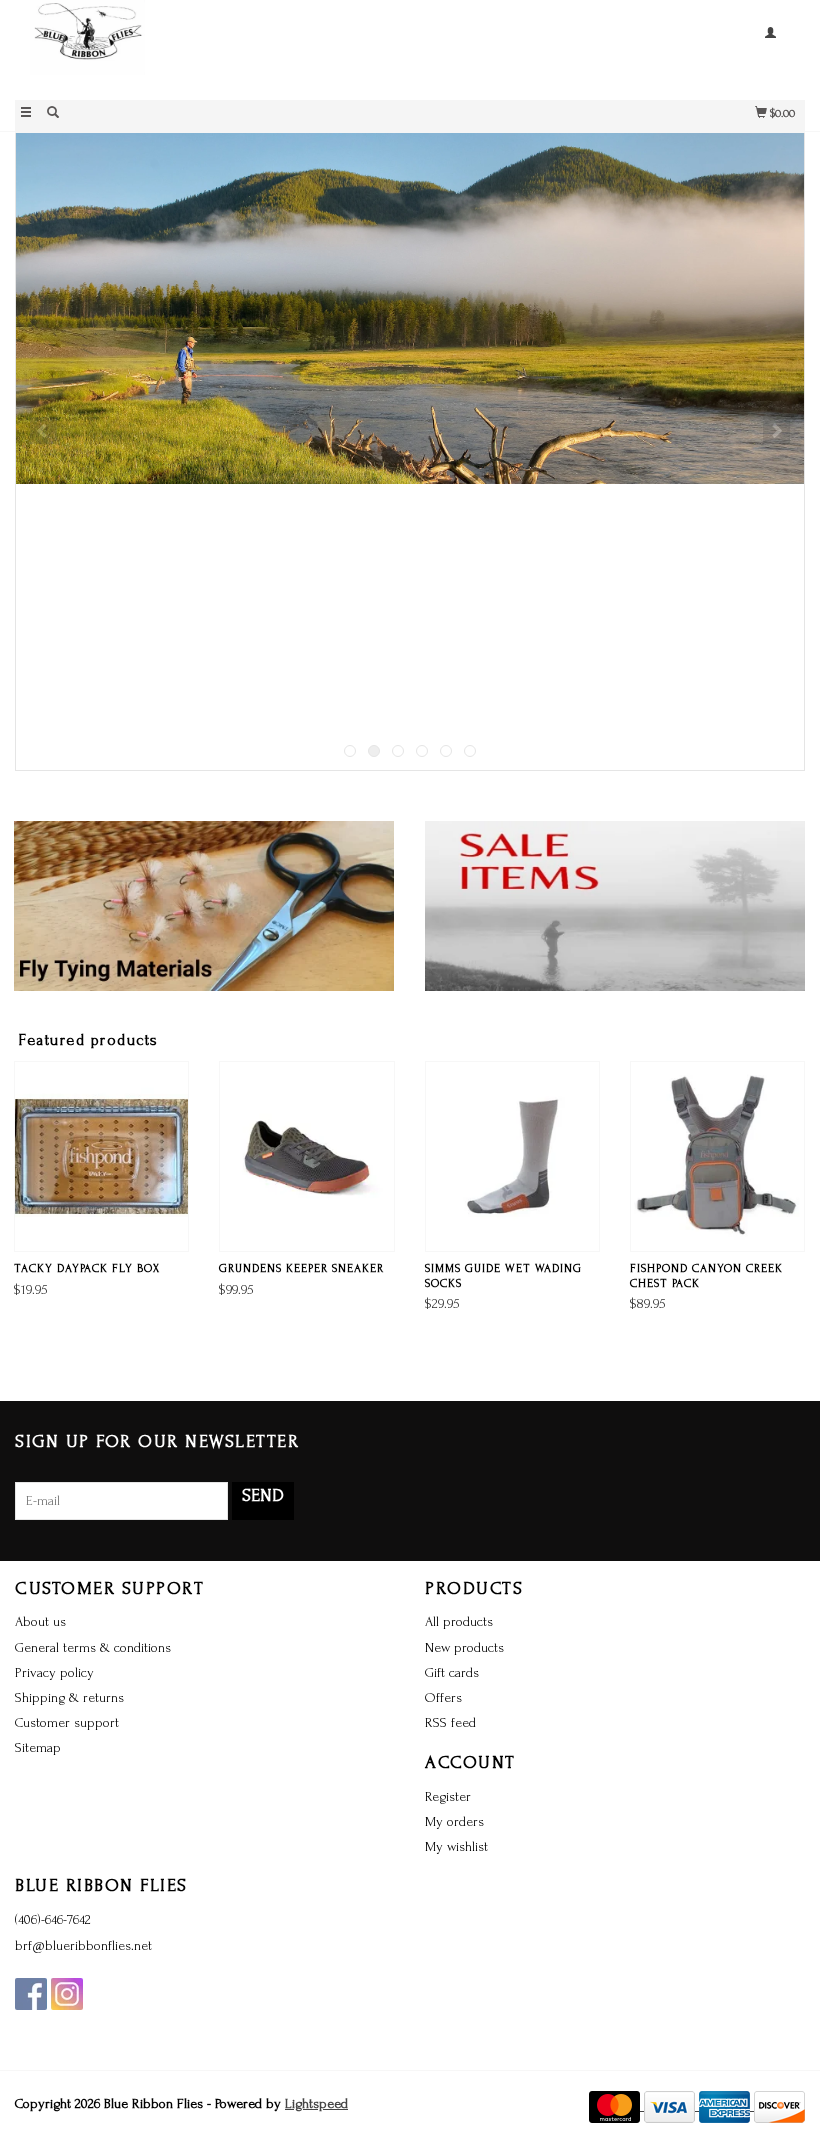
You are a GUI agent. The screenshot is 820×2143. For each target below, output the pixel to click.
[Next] (776, 430)
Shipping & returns (69, 1697)
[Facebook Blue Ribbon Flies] (31, 1994)
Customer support (67, 1722)
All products (459, 1621)
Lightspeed (316, 2103)
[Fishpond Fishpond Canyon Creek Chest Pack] (717, 1156)
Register (448, 1796)
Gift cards (452, 1672)
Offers (443, 1697)
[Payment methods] (616, 2105)
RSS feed (450, 1722)
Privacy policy (54, 1672)
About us (40, 1621)
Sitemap (38, 1747)
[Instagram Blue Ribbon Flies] (67, 1994)
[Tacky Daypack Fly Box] (101, 1156)
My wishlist (456, 1846)
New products (464, 1647)
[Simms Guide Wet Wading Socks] (512, 1156)
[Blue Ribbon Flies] (212, 47)
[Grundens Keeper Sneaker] (306, 1156)
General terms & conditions (93, 1647)
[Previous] (43, 430)
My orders (454, 1821)
